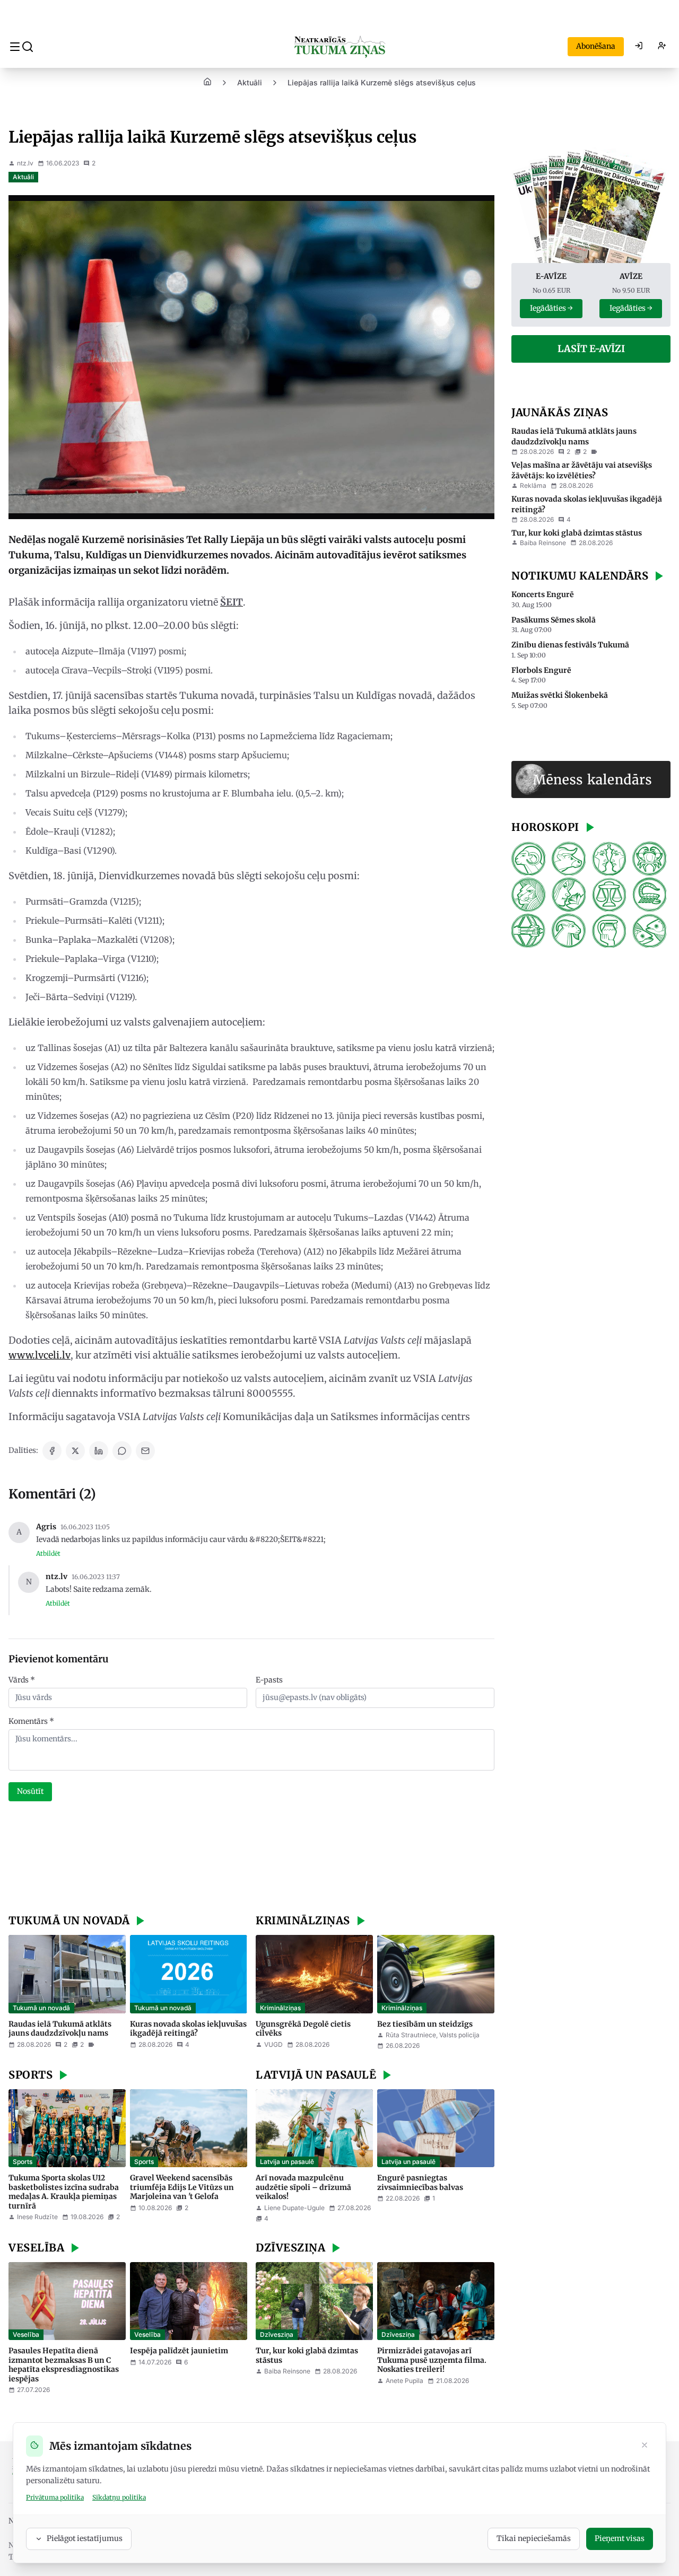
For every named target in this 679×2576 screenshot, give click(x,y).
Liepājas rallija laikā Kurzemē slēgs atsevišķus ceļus (382, 82)
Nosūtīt (30, 1791)
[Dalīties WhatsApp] (122, 1451)
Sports (23, 2162)
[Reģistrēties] (662, 47)
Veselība (26, 2334)
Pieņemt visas (620, 2538)
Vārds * (22, 1680)
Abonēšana (596, 46)
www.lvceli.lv (40, 1355)
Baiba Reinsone (287, 2371)
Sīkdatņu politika (119, 2497)
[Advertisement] (251, 1859)
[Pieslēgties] (639, 47)
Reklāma (533, 485)
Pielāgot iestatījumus (85, 2538)
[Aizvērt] (645, 2446)
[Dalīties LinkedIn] (99, 1451)
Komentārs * (31, 1721)
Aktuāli (250, 82)
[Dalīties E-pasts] (145, 1451)
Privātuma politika (55, 2497)
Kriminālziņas (280, 2008)
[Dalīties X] (75, 1451)
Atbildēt (48, 1553)
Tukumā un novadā (41, 2008)
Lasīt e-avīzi (591, 349)
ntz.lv (25, 163)
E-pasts (269, 1680)
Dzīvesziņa (277, 2334)
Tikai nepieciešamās (534, 2538)
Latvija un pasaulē (287, 2162)
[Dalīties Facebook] (52, 1451)
